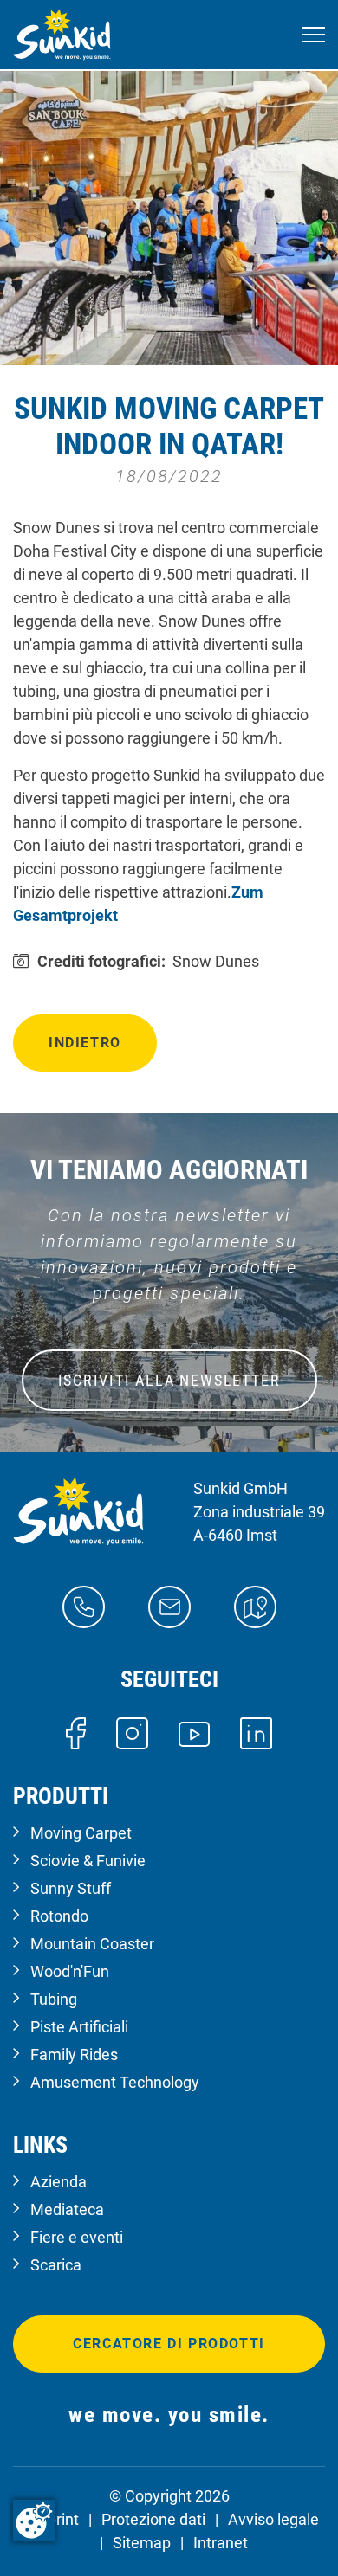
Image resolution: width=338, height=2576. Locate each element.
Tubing (54, 1999)
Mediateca (67, 2209)
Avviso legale (273, 2519)
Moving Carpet (81, 1833)
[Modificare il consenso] (34, 2521)
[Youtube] (195, 1732)
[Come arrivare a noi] (255, 1606)
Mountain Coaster (92, 1944)
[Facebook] (76, 1732)
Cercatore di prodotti (169, 2344)
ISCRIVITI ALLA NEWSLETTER (169, 1380)
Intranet (221, 2543)
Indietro (85, 1043)
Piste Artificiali (79, 2027)
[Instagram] (132, 1732)
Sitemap (142, 2543)
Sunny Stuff (71, 1888)
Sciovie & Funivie (88, 1861)
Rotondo (59, 1916)
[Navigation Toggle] (314, 35)
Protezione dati (153, 2519)
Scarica (56, 2265)
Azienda (58, 2182)
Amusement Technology (115, 2082)
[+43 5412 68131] (84, 1606)
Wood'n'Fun (70, 1971)
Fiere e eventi (77, 2237)
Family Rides (74, 2054)
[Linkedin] (256, 1732)
